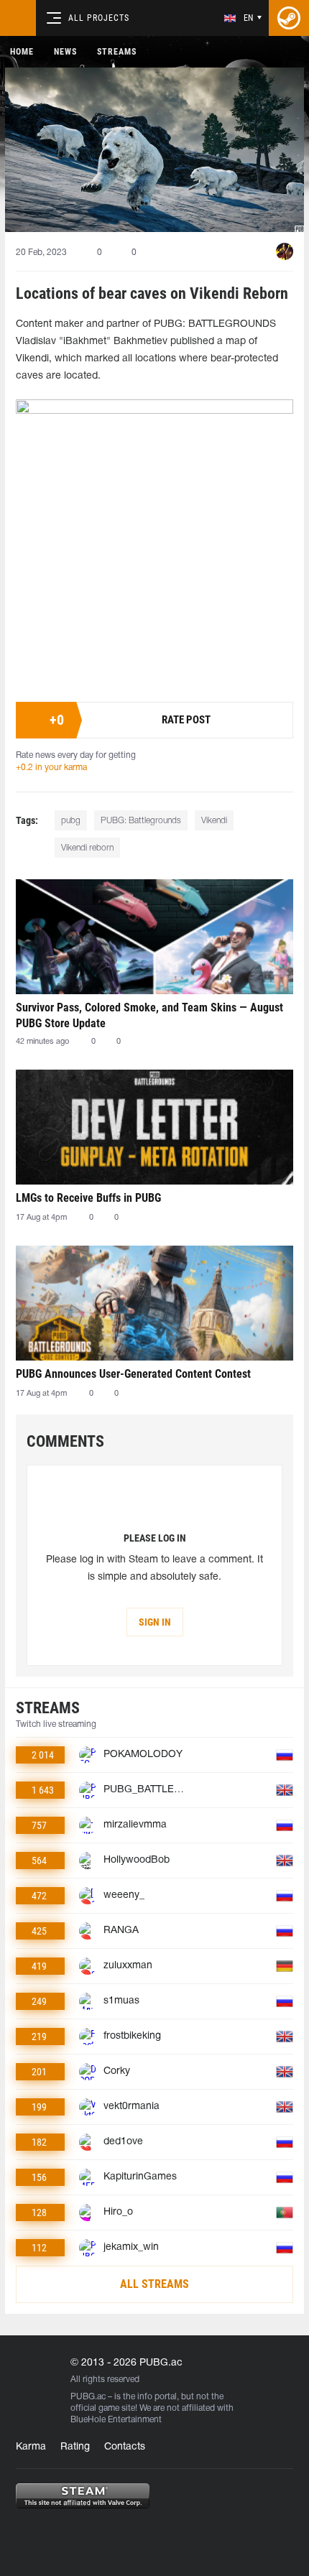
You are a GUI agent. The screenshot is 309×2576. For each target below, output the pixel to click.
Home (22, 52)
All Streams (154, 2284)
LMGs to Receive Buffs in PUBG (88, 1198)
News (65, 52)
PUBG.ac (88, 2397)
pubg (71, 821)
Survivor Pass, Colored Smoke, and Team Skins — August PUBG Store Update (149, 1015)
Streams (117, 52)
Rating (75, 2447)
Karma (31, 2447)
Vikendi (214, 821)
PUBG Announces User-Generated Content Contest (133, 1374)
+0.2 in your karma (51, 768)
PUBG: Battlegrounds (141, 821)
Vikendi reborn (87, 848)
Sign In (155, 1622)
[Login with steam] (289, 18)
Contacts (125, 2447)
